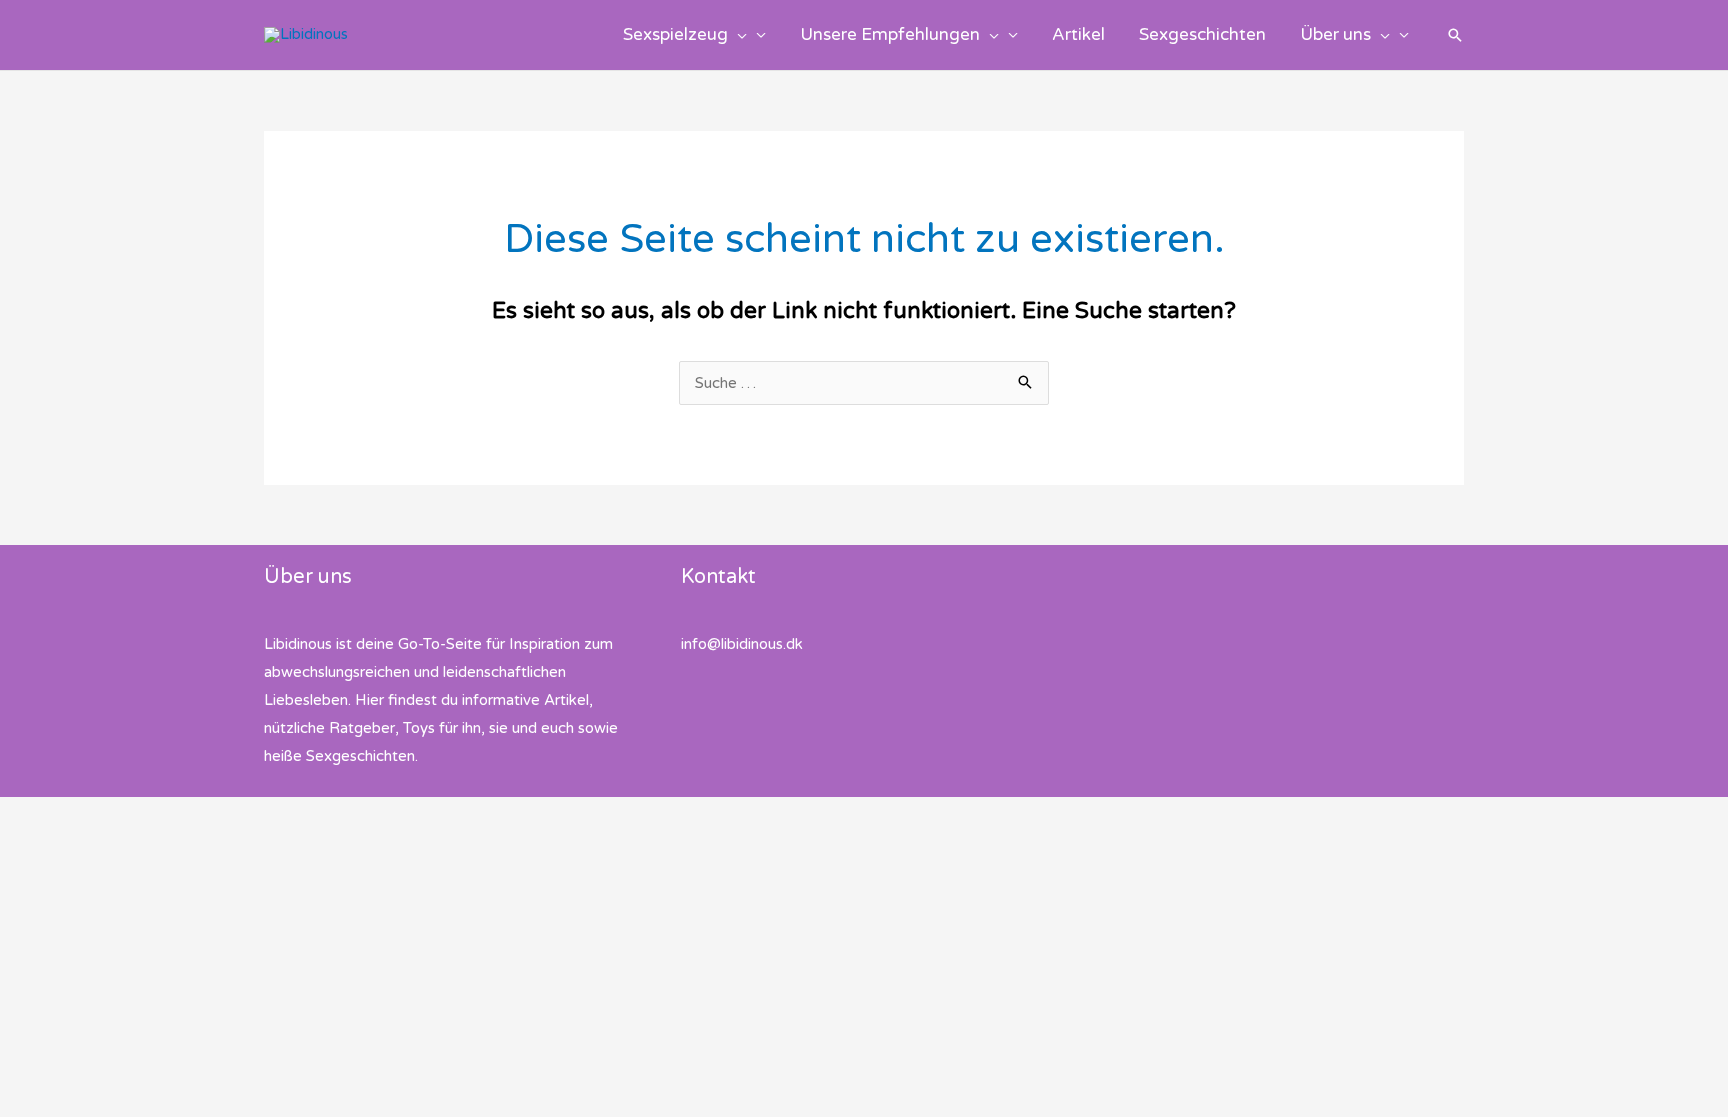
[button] (737, 35)
